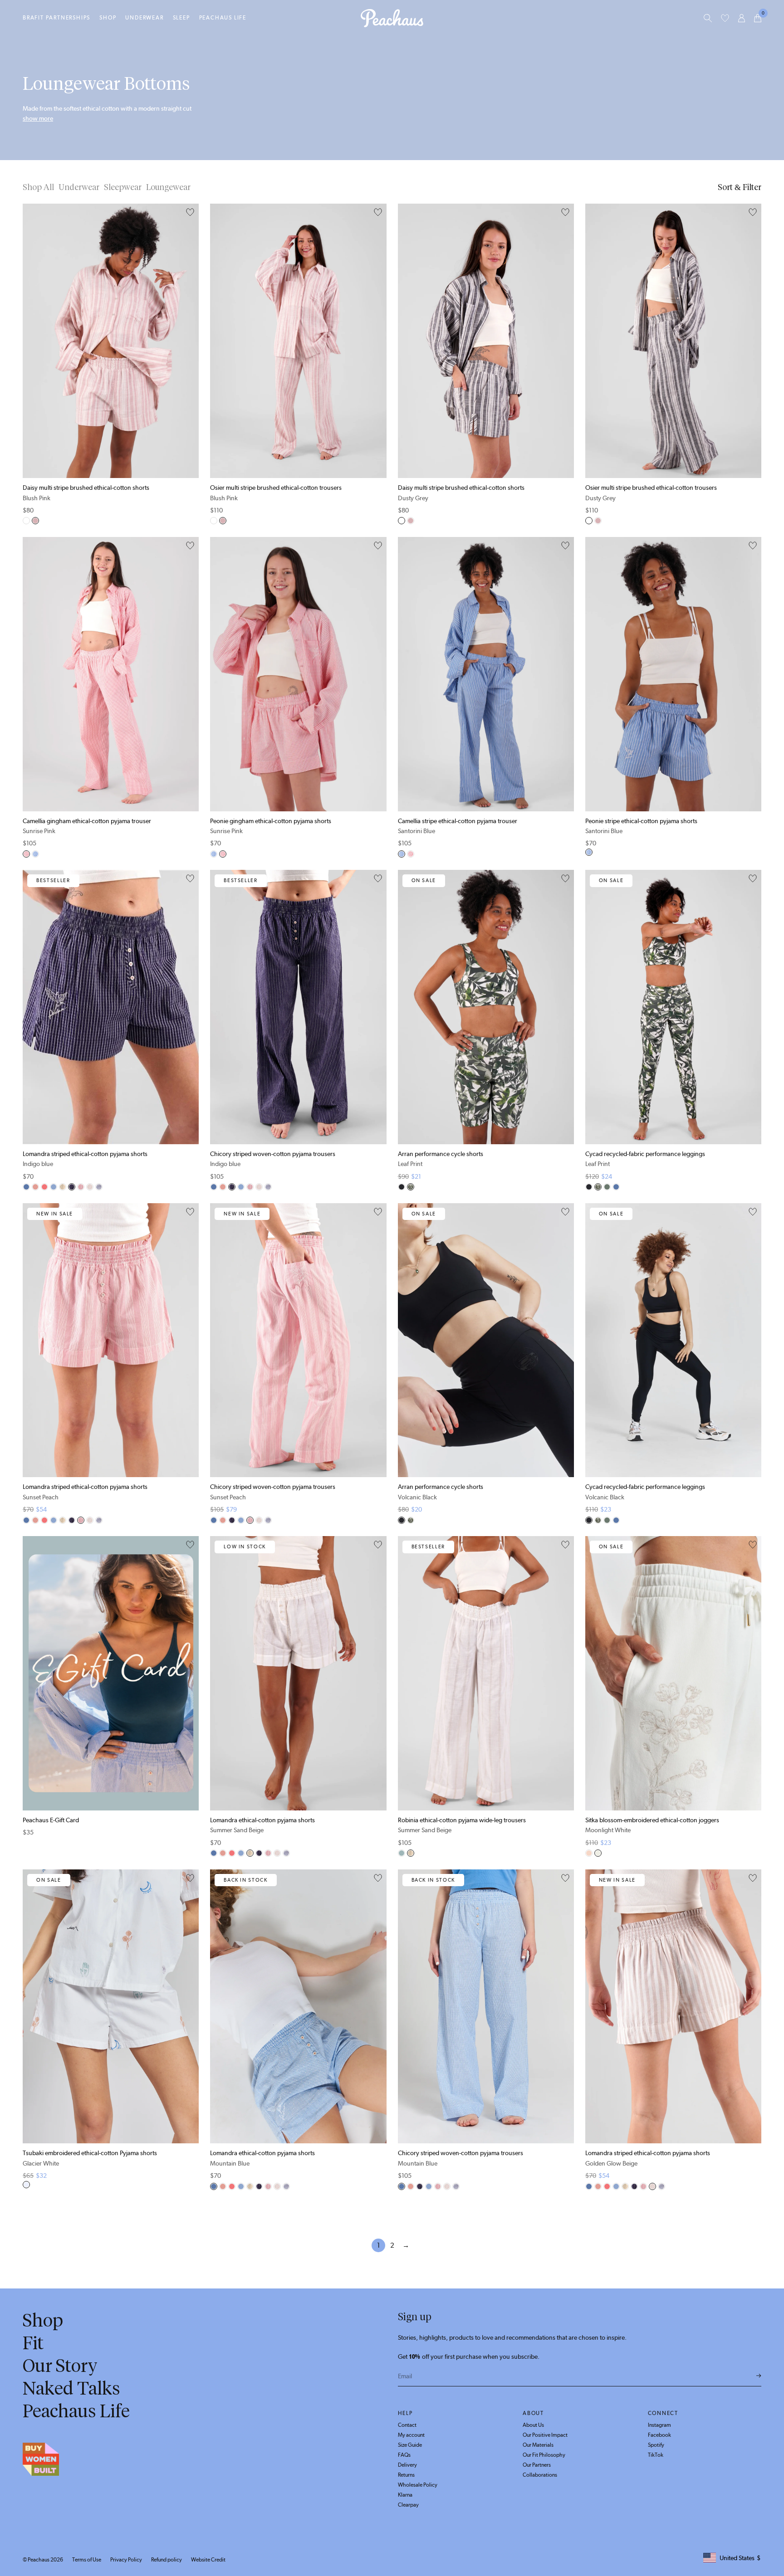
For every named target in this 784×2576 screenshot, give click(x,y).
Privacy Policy (126, 2560)
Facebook (659, 2435)
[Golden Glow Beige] (90, 1187)
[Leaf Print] (411, 1187)
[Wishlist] (725, 18)
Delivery (407, 2465)
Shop (108, 18)
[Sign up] (759, 2376)
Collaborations (540, 2475)
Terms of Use (87, 2560)
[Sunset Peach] (81, 1187)
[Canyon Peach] (44, 1187)
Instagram (659, 2425)
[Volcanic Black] (402, 1187)
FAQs (404, 2455)
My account (411, 2435)
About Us (533, 2425)
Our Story (60, 2366)
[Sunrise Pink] (26, 854)
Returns (406, 2475)
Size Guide (410, 2445)
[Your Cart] (758, 18)
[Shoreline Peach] (589, 1853)
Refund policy (167, 2560)
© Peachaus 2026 (43, 2560)
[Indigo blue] (72, 1187)
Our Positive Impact (545, 2435)
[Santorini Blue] (35, 854)
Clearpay (408, 2505)
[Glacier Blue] (54, 1187)
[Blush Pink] (35, 521)
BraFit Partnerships (56, 18)
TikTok (656, 2455)
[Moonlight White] (598, 1853)
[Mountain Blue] (26, 1187)
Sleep (181, 18)
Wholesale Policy (418, 2485)
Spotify (656, 2445)
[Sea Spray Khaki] (607, 1187)
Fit (33, 2343)
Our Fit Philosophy (544, 2455)
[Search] (708, 18)
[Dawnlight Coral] (35, 1187)
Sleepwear (123, 187)
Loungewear (168, 187)
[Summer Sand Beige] (63, 1187)
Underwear (144, 18)
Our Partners (537, 2465)
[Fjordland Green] (402, 1853)
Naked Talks (71, 2388)
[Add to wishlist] (190, 213)
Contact (407, 2425)
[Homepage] (392, 18)
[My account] (742, 18)
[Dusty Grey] (26, 521)
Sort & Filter (740, 187)
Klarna (405, 2495)
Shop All (38, 187)
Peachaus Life (223, 18)
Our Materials (538, 2445)
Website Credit (208, 2560)
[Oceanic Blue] (99, 1187)
